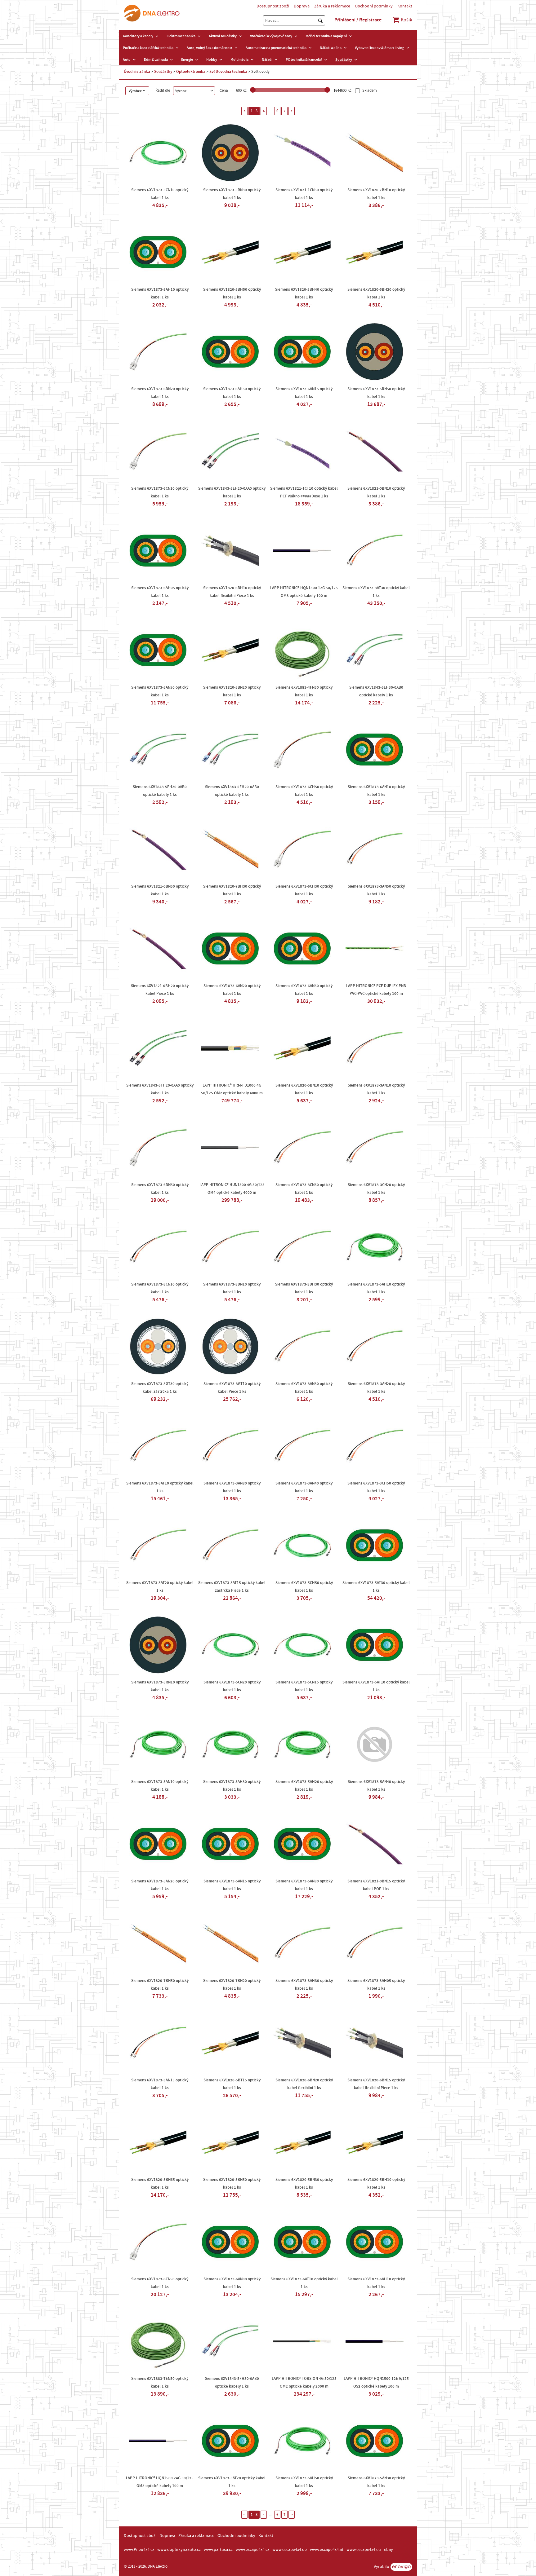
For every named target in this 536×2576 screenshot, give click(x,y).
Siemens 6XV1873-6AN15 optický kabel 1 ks (304, 393)
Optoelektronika (191, 72)
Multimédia (239, 60)
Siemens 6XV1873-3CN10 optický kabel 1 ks (160, 1288)
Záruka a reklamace (332, 6)
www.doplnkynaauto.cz (179, 2550)
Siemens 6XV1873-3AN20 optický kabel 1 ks (376, 1388)
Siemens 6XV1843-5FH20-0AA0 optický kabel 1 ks (160, 1089)
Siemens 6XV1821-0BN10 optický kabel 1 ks (376, 492)
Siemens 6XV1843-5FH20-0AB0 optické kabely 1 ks (160, 791)
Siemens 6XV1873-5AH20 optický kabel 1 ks (304, 1786)
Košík (406, 20)
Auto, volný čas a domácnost (210, 48)
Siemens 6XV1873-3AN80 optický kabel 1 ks (232, 1487)
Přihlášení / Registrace (358, 20)
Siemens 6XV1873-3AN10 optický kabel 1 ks (376, 1089)
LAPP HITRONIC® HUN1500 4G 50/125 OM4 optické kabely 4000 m (232, 1189)
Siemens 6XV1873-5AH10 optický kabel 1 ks (376, 1288)
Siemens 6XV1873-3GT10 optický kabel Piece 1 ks (232, 1388)
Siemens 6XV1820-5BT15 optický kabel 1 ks (232, 2084)
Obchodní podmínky (374, 6)
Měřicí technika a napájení (326, 36)
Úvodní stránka (137, 72)
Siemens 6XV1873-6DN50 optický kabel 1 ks (160, 1189)
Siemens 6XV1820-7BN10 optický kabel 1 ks (376, 194)
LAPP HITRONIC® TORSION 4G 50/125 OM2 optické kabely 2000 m (304, 2382)
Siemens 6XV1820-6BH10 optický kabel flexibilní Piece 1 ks (232, 592)
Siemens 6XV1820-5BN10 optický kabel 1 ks (304, 1089)
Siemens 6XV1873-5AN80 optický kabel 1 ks (304, 1885)
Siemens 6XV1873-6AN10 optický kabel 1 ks (376, 791)
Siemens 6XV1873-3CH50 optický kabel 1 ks (376, 1487)
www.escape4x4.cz (252, 2550)
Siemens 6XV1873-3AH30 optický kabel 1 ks (304, 1985)
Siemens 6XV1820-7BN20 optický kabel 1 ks (232, 1985)
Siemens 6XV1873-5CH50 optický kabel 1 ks (304, 1587)
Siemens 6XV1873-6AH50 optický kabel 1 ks (232, 393)
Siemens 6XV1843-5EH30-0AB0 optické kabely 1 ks (376, 691)
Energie (187, 60)
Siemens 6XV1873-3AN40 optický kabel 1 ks (304, 1487)
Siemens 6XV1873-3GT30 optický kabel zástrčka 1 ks (160, 1388)
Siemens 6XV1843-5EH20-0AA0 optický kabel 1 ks (232, 492)
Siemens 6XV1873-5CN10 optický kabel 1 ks (160, 194)
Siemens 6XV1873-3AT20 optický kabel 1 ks (160, 1587)
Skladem (369, 91)
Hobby (212, 60)
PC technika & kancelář (304, 60)
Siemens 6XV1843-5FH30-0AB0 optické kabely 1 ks (232, 2382)
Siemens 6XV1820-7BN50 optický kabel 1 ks (160, 1985)
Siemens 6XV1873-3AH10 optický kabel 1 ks (160, 293)
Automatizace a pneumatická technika (276, 48)
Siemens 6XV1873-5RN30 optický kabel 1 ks (232, 194)
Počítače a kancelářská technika (148, 48)
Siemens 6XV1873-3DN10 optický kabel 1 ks (232, 1288)
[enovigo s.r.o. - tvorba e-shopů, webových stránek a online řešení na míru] (401, 2567)
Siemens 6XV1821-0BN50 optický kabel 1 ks (160, 890)
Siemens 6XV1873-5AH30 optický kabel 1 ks (232, 1786)
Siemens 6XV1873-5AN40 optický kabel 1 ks (376, 1786)
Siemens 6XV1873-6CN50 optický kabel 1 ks (160, 2283)
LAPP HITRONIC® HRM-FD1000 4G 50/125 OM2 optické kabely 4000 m (232, 1089)
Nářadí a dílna (331, 48)
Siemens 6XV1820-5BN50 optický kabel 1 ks (232, 2183)
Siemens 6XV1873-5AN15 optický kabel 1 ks (232, 1885)
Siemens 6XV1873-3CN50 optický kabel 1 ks (304, 1189)
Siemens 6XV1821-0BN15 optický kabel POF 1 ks (376, 1885)
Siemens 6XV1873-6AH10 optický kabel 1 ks (376, 2283)
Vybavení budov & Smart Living (380, 48)
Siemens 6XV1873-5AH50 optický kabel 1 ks (304, 2482)
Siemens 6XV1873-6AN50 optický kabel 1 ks (304, 990)
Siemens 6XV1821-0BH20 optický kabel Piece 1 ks (160, 990)
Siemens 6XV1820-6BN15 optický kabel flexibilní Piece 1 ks (376, 2084)
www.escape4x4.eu (364, 2550)
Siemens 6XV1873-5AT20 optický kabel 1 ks (232, 2482)
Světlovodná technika (228, 72)
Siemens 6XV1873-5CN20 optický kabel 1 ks (232, 1686)
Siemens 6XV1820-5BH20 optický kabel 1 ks (376, 293)
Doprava (302, 6)
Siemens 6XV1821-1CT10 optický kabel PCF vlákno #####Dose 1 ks (304, 492)
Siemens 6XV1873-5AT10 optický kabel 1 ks (376, 1686)
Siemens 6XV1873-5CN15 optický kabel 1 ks (304, 1686)
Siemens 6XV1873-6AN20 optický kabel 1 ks (232, 990)
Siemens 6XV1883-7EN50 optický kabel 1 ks (160, 2382)
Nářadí (267, 60)
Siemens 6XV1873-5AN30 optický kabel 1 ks (376, 2482)
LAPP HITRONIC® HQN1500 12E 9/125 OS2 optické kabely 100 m (376, 2382)
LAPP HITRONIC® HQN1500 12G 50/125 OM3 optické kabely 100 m (304, 592)
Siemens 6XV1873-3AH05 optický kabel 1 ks (376, 1985)
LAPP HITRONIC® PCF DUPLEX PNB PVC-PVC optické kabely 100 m (376, 990)
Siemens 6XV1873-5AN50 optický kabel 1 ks (160, 691)
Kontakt (405, 6)
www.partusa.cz (218, 2550)
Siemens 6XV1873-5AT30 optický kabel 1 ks (376, 1587)
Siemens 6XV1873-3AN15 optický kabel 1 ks (160, 2084)
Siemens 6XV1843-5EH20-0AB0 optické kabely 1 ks (232, 791)
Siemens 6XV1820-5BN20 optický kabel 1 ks (232, 691)
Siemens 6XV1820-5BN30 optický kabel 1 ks (304, 2183)
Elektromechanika (181, 36)
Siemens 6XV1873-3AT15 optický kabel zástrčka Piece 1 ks (232, 1587)
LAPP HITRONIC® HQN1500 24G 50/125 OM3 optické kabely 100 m (160, 2482)
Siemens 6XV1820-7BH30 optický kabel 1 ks (232, 890)
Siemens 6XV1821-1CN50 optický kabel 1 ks (304, 194)
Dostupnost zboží (273, 6)
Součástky (344, 60)
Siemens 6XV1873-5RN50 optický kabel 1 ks (376, 393)
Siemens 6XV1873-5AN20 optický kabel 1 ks (160, 1885)
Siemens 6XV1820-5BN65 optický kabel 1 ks (160, 2183)
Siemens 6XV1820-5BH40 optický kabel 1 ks (304, 293)
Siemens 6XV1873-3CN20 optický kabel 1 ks (376, 1189)
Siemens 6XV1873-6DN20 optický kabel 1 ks (160, 393)
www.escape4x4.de (290, 2550)
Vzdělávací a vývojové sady (271, 36)
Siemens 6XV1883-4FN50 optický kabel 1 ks (304, 691)
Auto (127, 60)
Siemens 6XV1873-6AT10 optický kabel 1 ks (304, 2283)
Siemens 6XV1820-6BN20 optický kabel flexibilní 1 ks (304, 2084)
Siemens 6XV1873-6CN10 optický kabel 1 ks (160, 492)
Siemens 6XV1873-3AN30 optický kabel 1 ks (304, 1388)
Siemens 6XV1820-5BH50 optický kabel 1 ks (232, 293)
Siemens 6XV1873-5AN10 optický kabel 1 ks (160, 1786)
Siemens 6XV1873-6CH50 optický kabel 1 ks (304, 791)
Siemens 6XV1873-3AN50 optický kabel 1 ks (376, 890)
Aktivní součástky (223, 36)
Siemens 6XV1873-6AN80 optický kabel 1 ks (232, 2283)
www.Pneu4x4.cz (139, 2550)
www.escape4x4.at (327, 2550)
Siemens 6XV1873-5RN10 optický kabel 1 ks (160, 1686)
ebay (389, 2550)
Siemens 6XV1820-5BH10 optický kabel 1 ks (376, 2183)
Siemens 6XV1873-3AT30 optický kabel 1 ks (376, 592)
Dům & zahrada (156, 60)
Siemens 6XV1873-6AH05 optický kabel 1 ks (160, 592)
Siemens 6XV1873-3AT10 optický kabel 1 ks (160, 1487)
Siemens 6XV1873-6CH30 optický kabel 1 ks (304, 890)
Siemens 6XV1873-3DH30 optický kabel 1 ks (304, 1288)
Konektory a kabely (138, 36)
